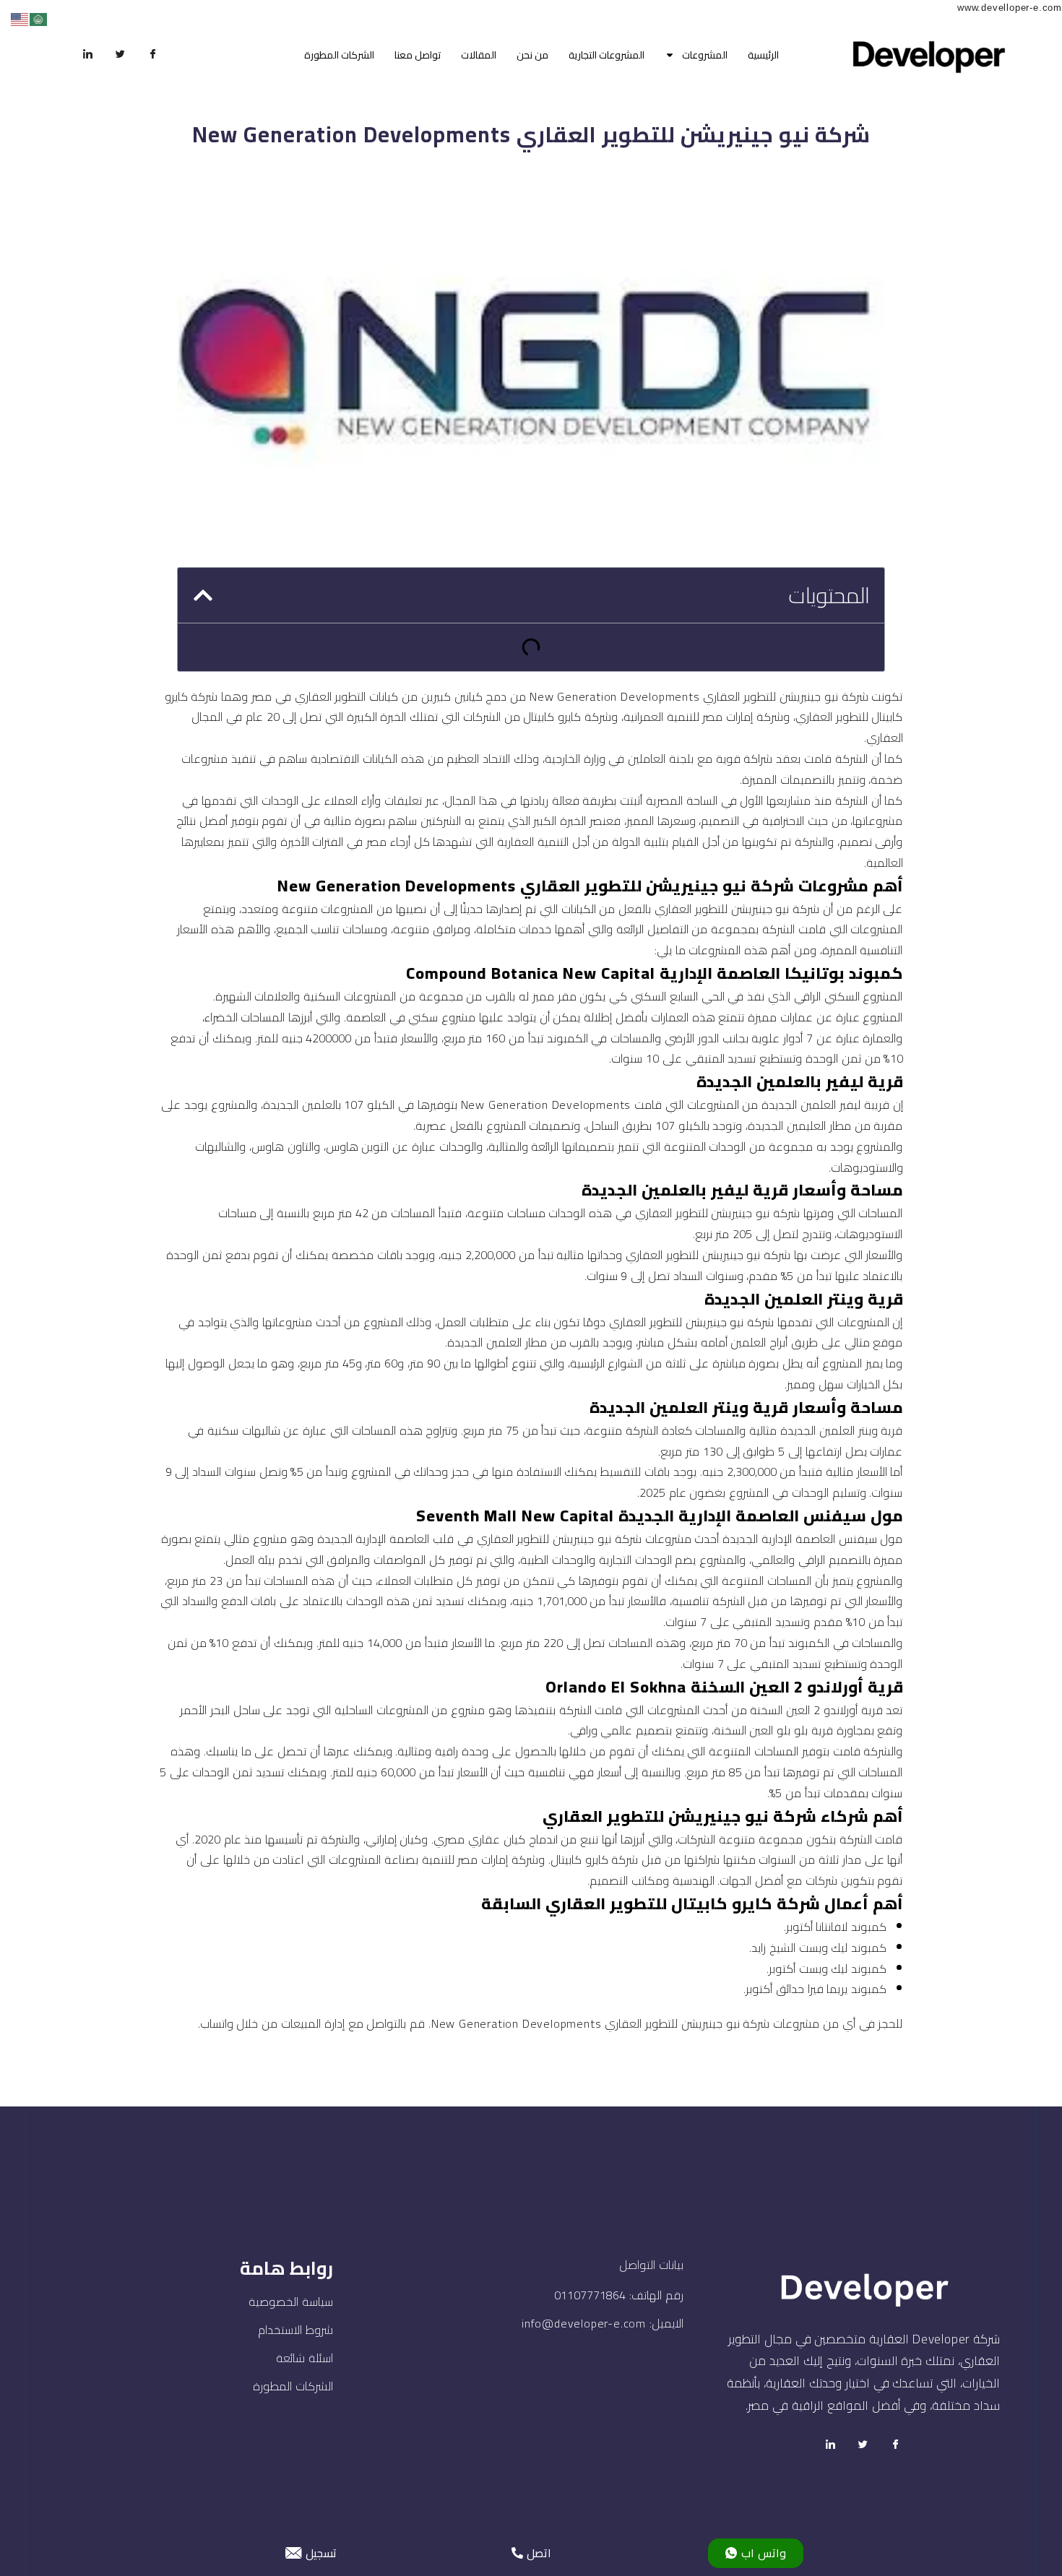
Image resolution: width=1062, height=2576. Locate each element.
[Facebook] (153, 55)
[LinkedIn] (88, 55)
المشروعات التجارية (606, 55)
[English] (20, 18)
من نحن (532, 55)
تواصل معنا (418, 55)
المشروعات (705, 55)
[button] (203, 595)
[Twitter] (121, 55)
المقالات (479, 55)
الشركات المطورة (339, 55)
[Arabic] (39, 18)
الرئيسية (763, 55)
